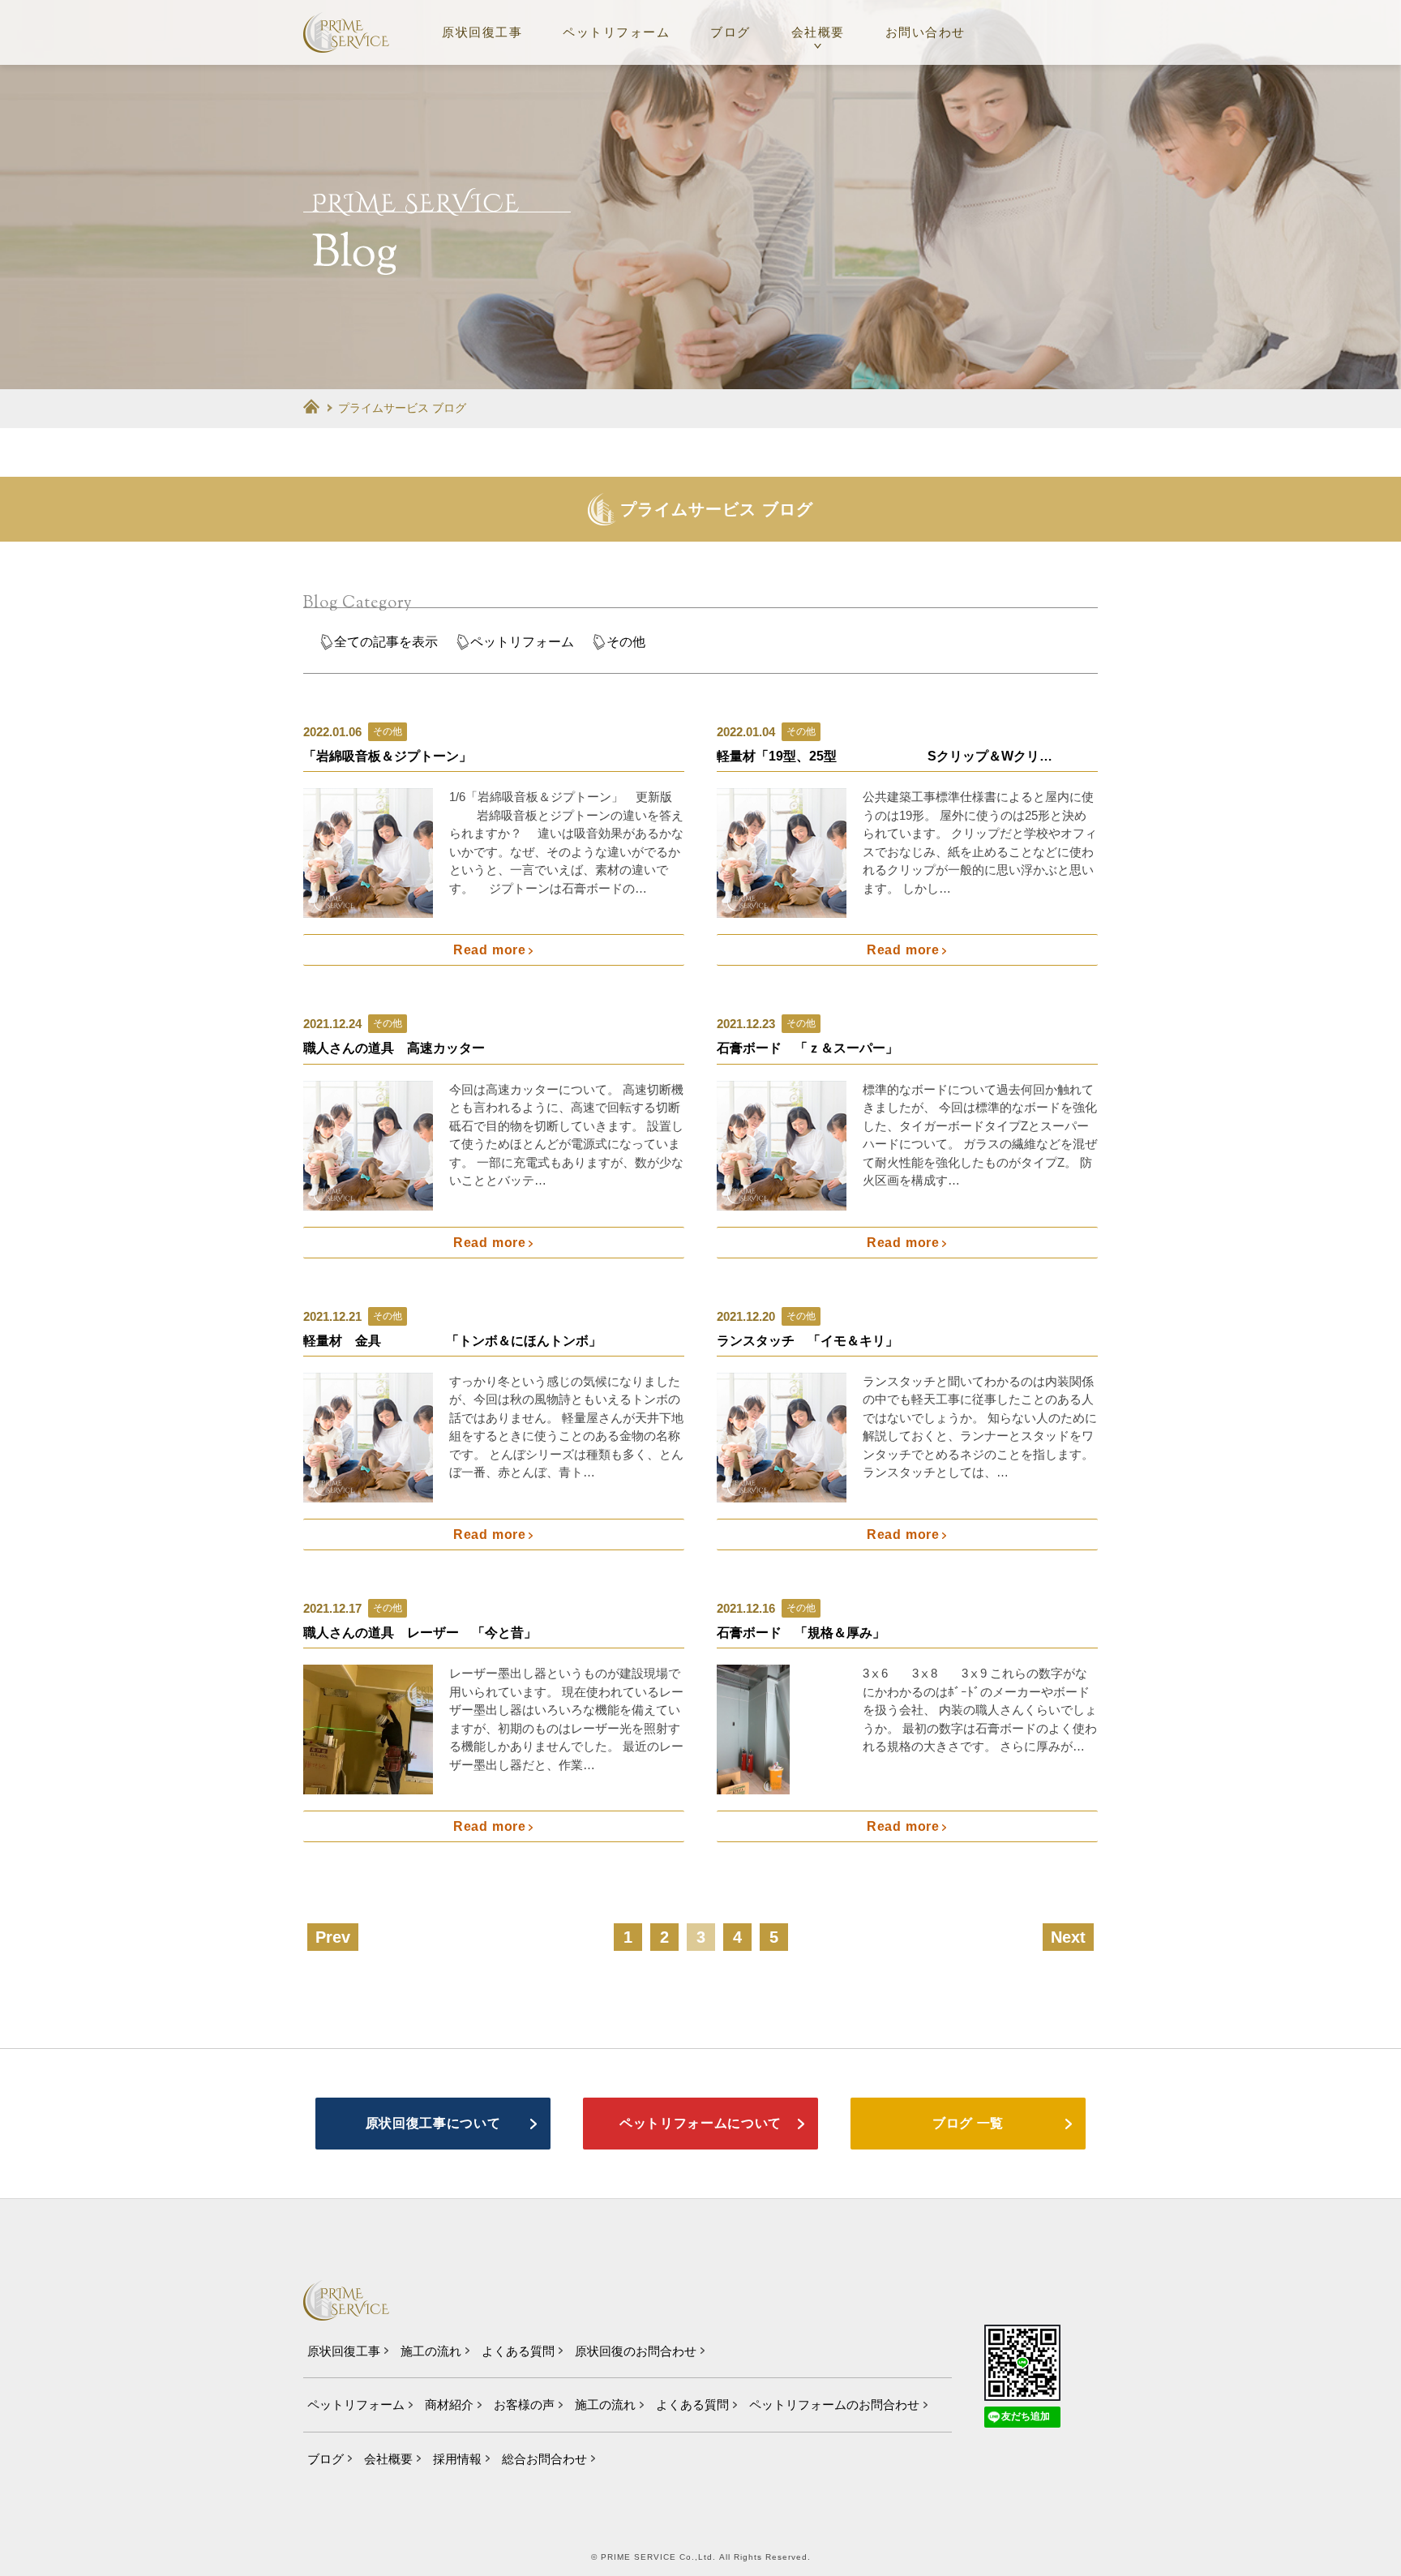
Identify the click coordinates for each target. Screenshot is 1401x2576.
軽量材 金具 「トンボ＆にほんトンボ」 (452, 1341)
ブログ (730, 32)
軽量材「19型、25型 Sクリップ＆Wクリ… (885, 756)
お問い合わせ (925, 32)
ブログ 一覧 (968, 2123)
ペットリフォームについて (700, 2123)
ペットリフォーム (616, 32)
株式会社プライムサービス (346, 32)
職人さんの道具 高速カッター (394, 1048)
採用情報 (457, 2459)
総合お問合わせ (544, 2459)
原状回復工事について (433, 2123)
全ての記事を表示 (386, 642)
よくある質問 (518, 2351)
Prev (333, 1937)
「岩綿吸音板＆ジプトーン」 (388, 756)
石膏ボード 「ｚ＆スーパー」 (808, 1048)
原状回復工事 (482, 32)
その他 (626, 642)
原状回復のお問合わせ (636, 2351)
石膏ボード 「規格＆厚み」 (801, 1633)
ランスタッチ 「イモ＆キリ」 (859, 1341)
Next (1068, 1937)
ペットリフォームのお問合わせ (834, 2405)
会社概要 (818, 32)
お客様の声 (524, 2405)
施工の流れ (431, 2351)
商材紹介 (449, 2405)
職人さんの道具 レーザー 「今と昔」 (420, 1633)
